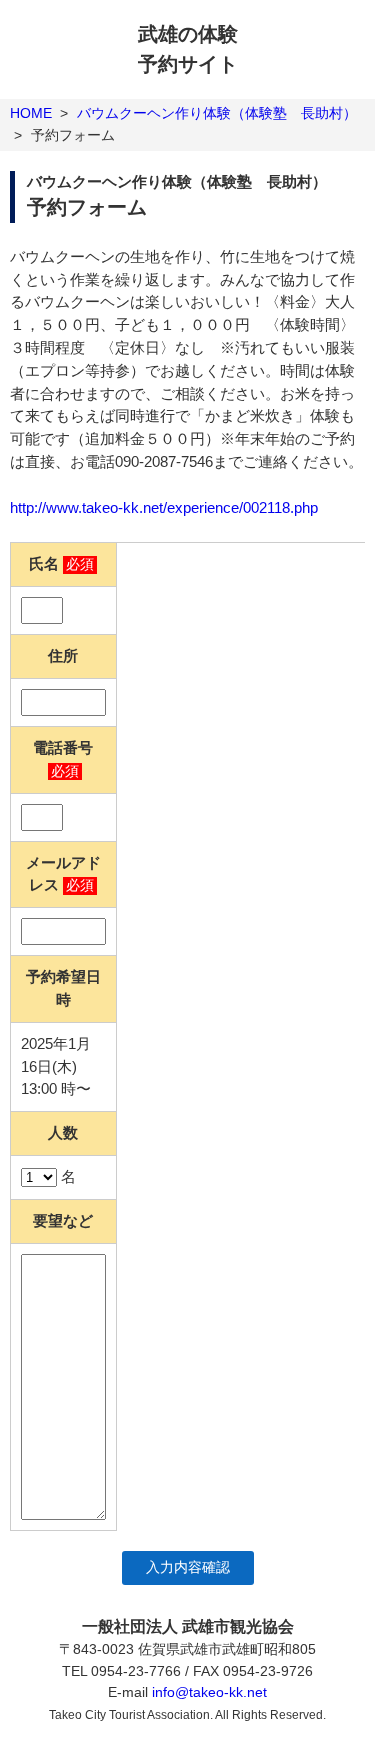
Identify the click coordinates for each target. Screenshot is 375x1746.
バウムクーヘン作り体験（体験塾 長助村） (217, 113)
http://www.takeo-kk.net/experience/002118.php (164, 507)
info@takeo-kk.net (209, 1692)
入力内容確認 (188, 1567)
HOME (31, 113)
